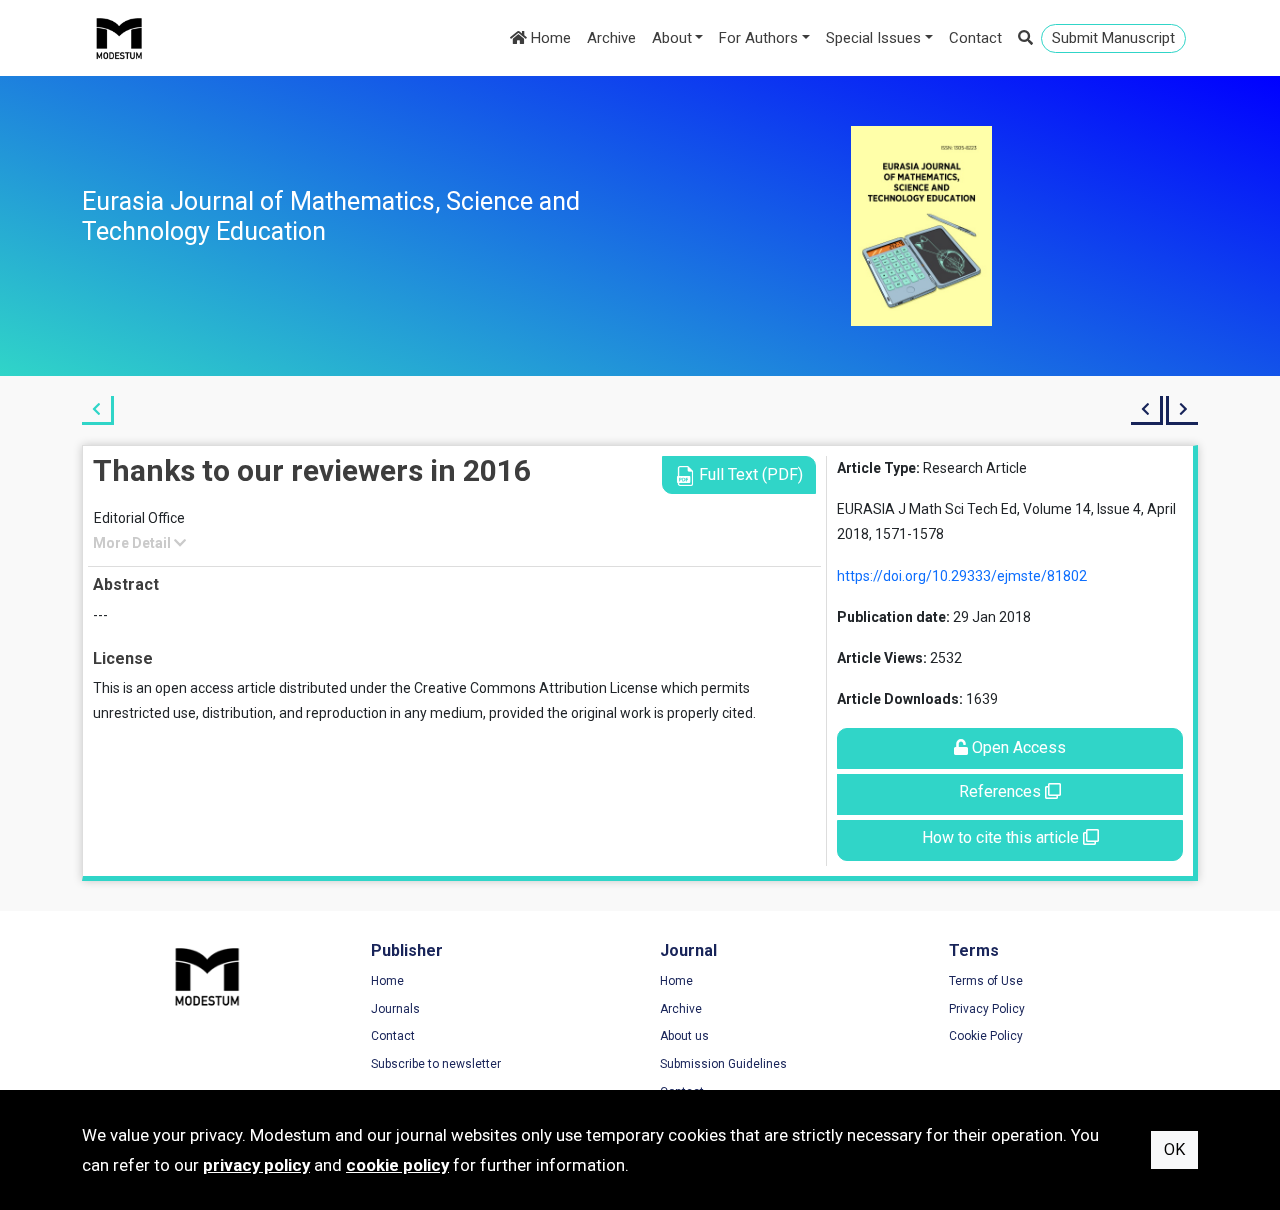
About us (684, 1036)
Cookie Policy (986, 1036)
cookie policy (397, 1165)
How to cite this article (1002, 837)
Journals (395, 1009)
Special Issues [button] (873, 38)
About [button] (672, 38)
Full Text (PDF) (749, 474)
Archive (611, 38)
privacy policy (256, 1165)
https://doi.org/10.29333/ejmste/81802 (962, 576)
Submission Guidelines (723, 1064)
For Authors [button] (758, 38)
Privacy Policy (987, 1009)
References (1002, 791)
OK (1174, 1149)
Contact (975, 38)
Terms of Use (986, 981)
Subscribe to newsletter (436, 1064)
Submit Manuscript (1113, 38)
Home (549, 38)
